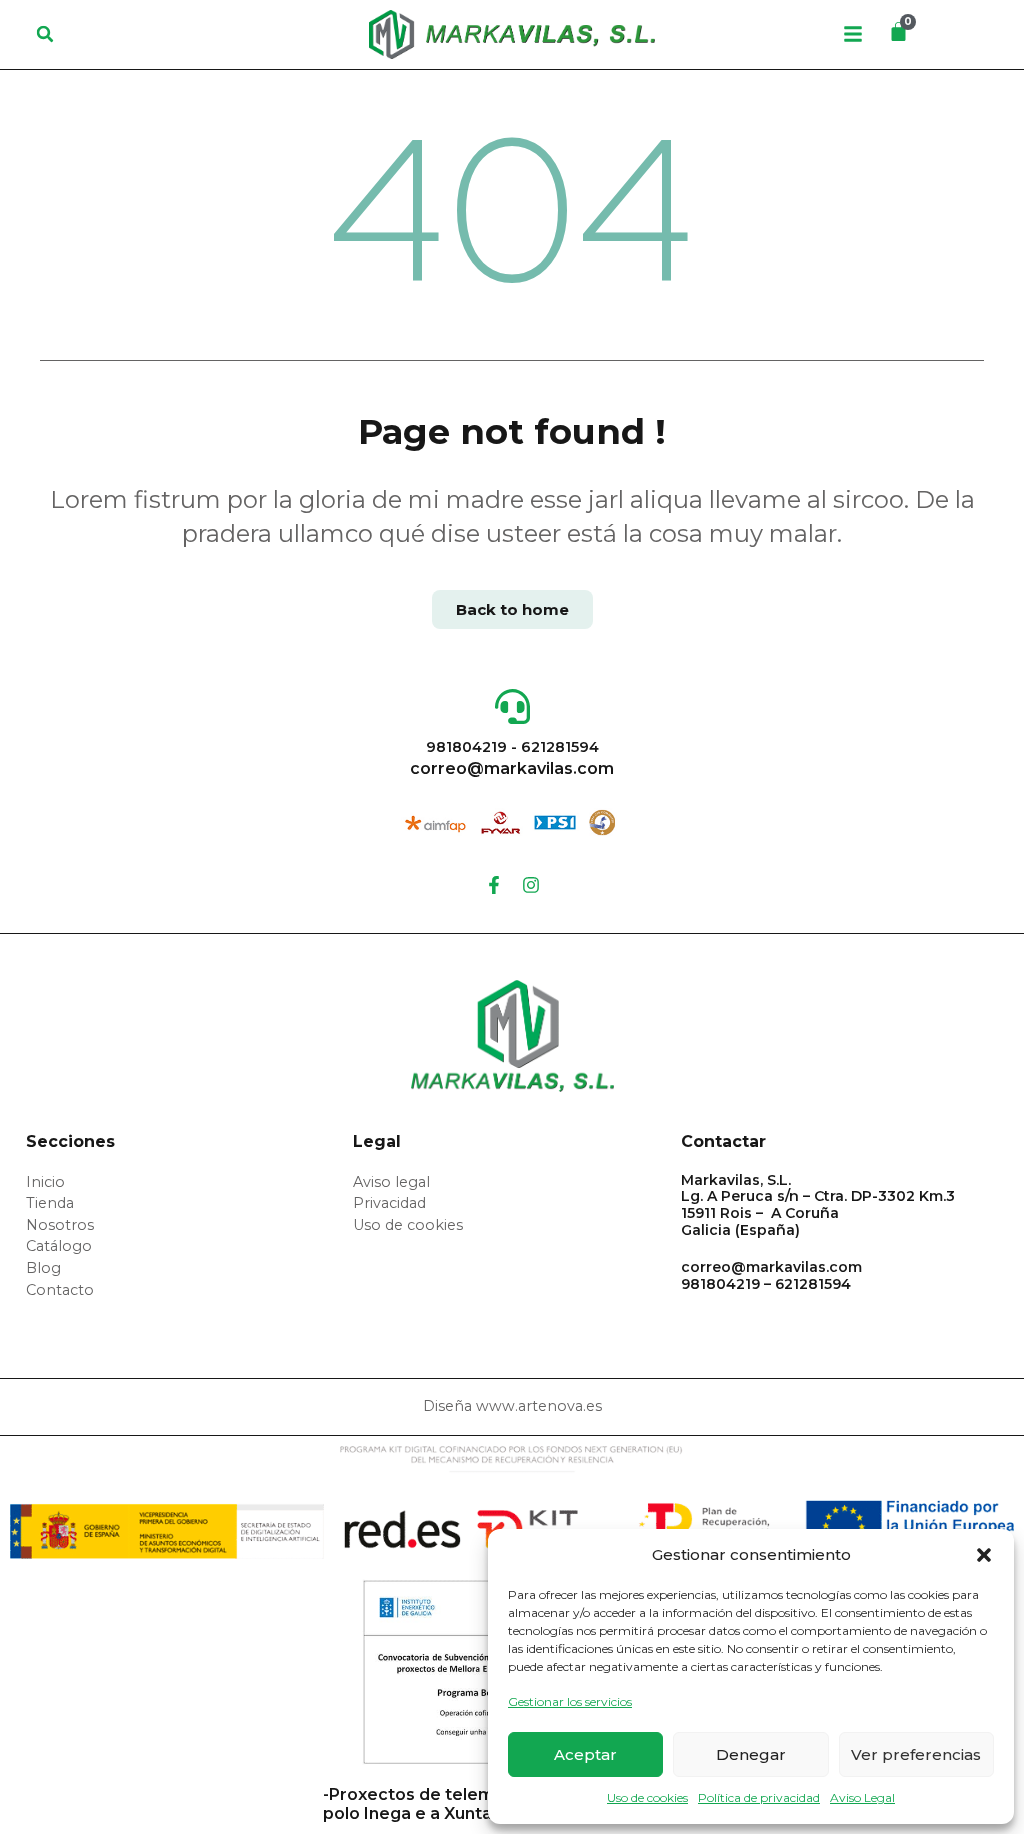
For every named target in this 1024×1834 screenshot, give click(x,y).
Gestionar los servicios (570, 1701)
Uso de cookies (647, 1797)
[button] (984, 1555)
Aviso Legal (862, 1797)
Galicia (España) (740, 1230)
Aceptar (585, 1754)
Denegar (751, 1754)
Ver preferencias (916, 1754)
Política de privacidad (759, 1797)
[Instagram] (531, 885)
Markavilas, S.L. (736, 1180)
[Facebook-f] (494, 885)
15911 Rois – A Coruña (760, 1213)
